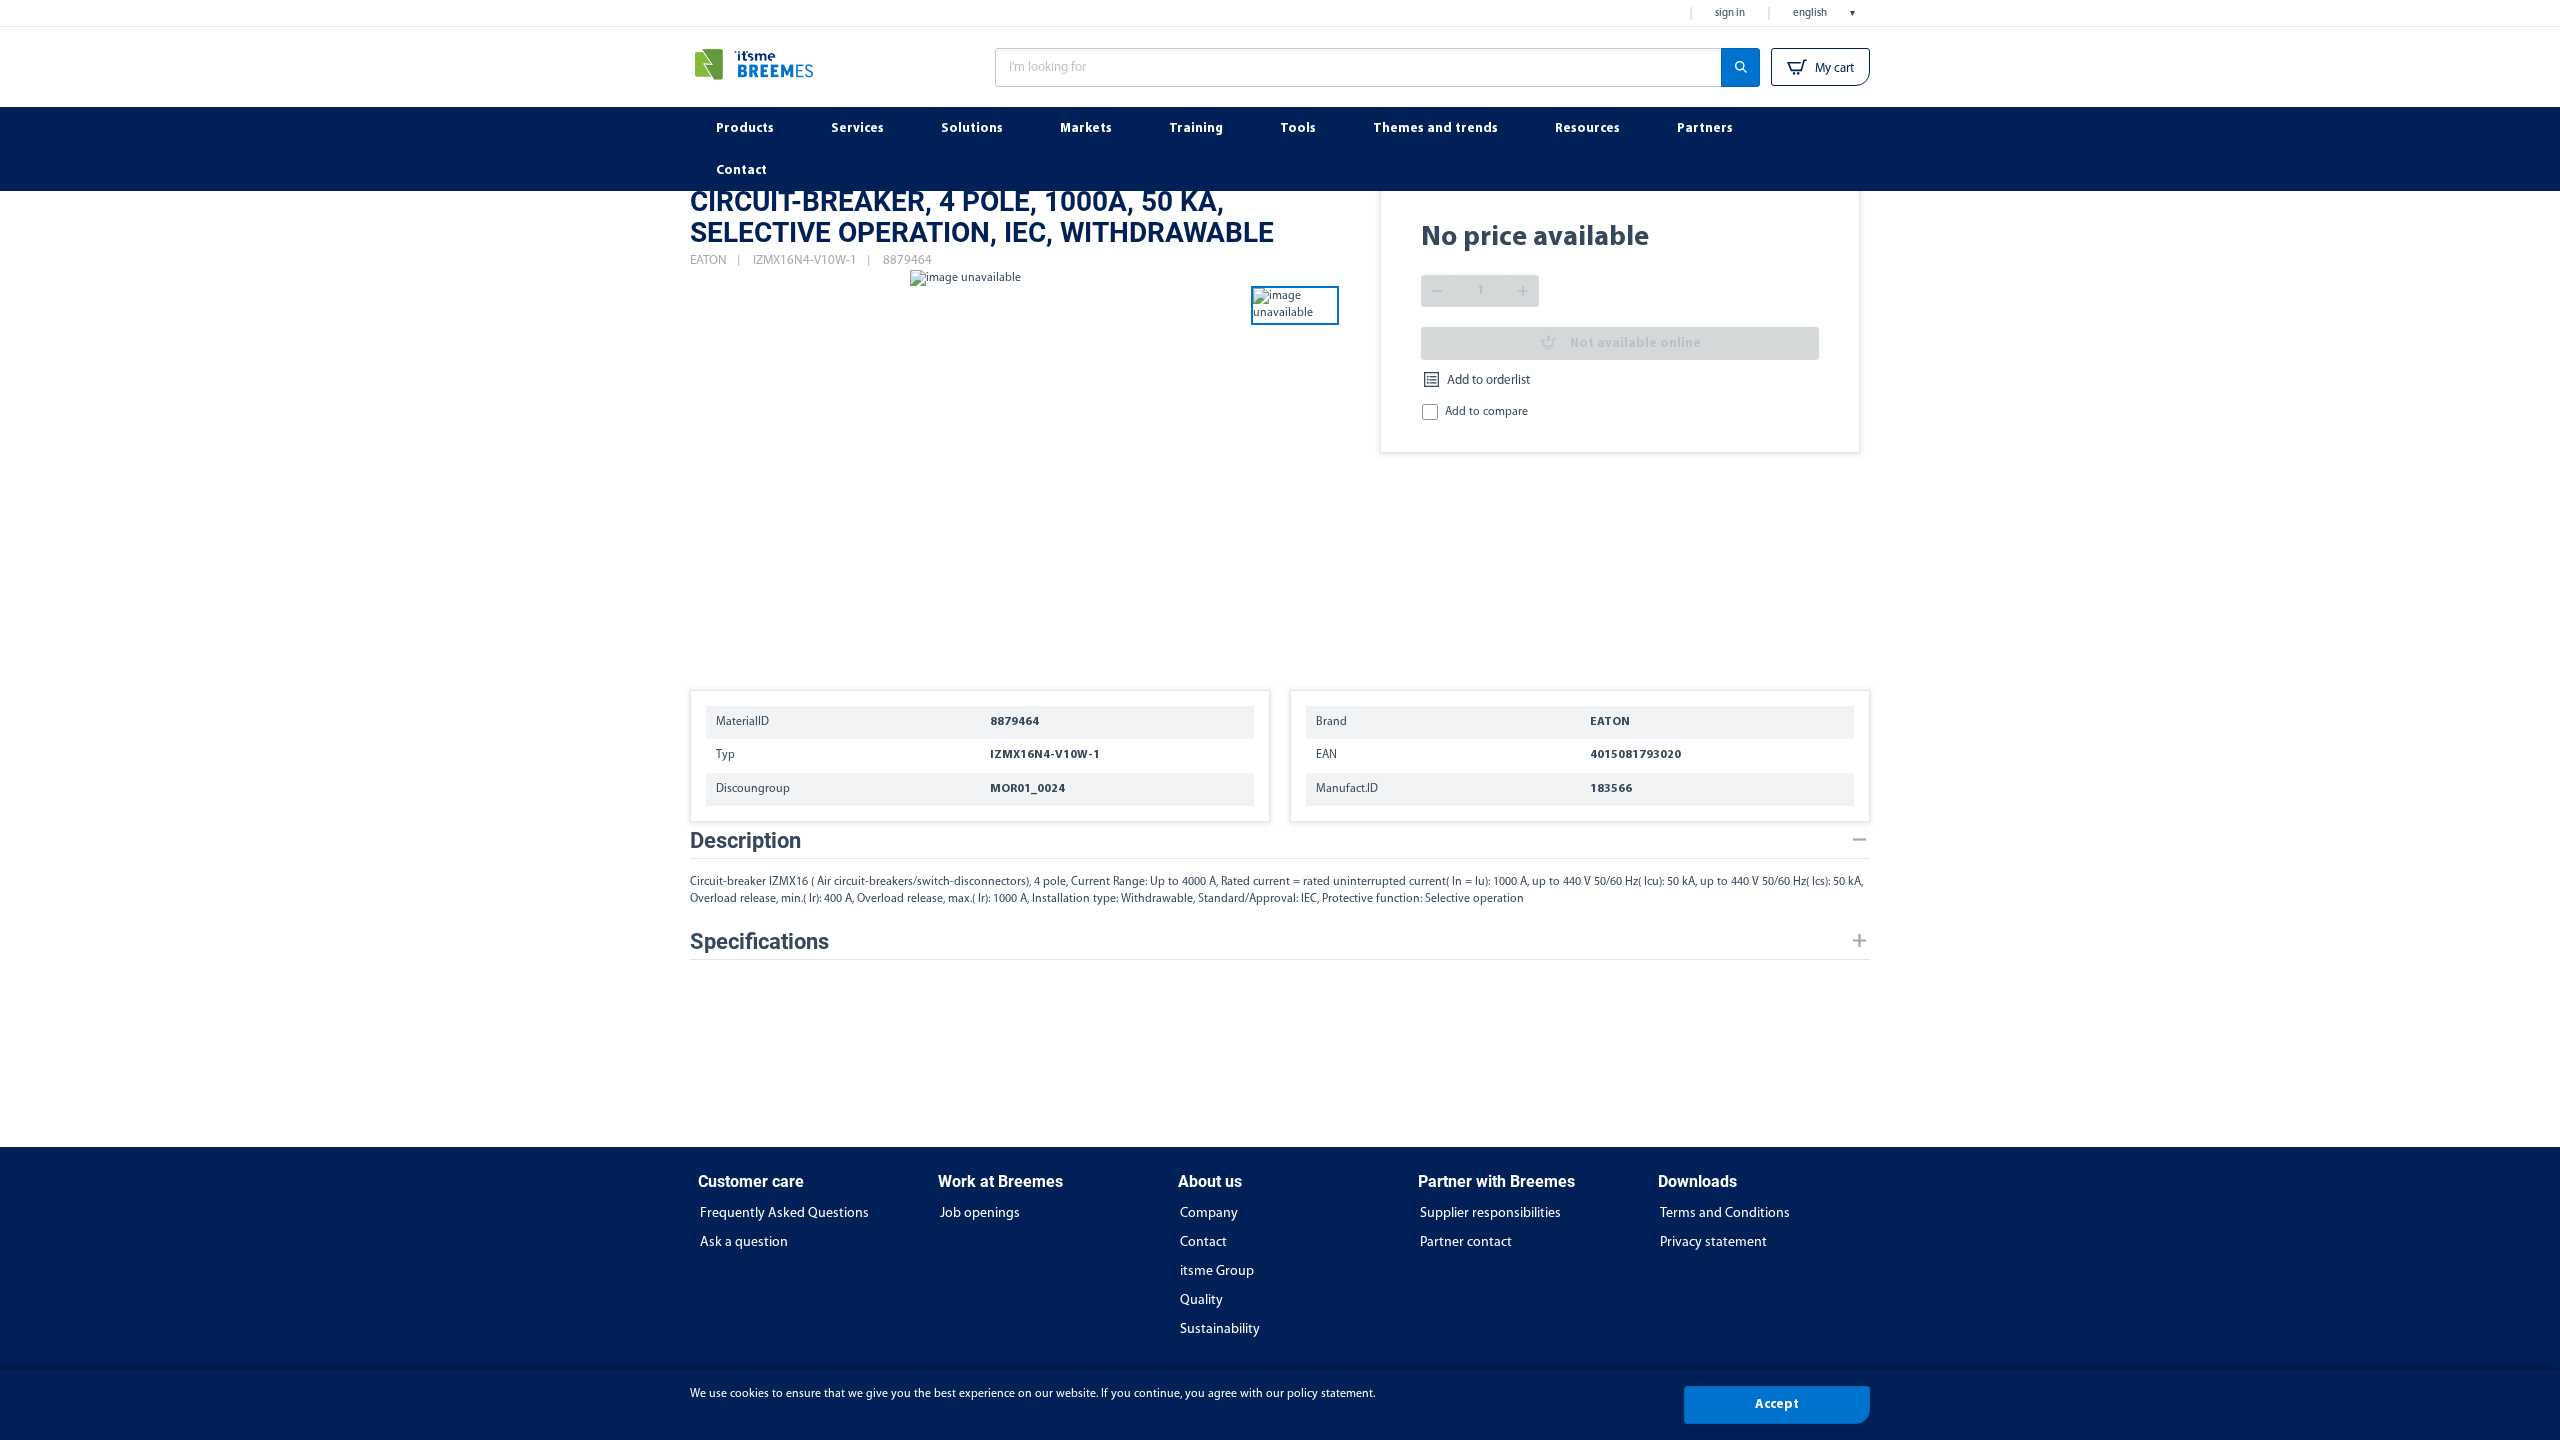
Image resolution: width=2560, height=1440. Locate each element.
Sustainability (1220, 1329)
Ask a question (744, 1242)
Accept (1777, 1404)
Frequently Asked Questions (784, 1213)
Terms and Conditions (1725, 1213)
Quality (1201, 1300)
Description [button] (745, 840)
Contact (1203, 1242)
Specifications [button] (759, 941)
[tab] (1280, 840)
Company (1209, 1213)
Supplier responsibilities (1490, 1213)
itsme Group (1217, 1271)
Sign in (1730, 13)
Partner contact (1466, 1242)
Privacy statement (1713, 1242)
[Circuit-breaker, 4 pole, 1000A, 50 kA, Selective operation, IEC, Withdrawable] (965, 470)
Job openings (980, 1213)
